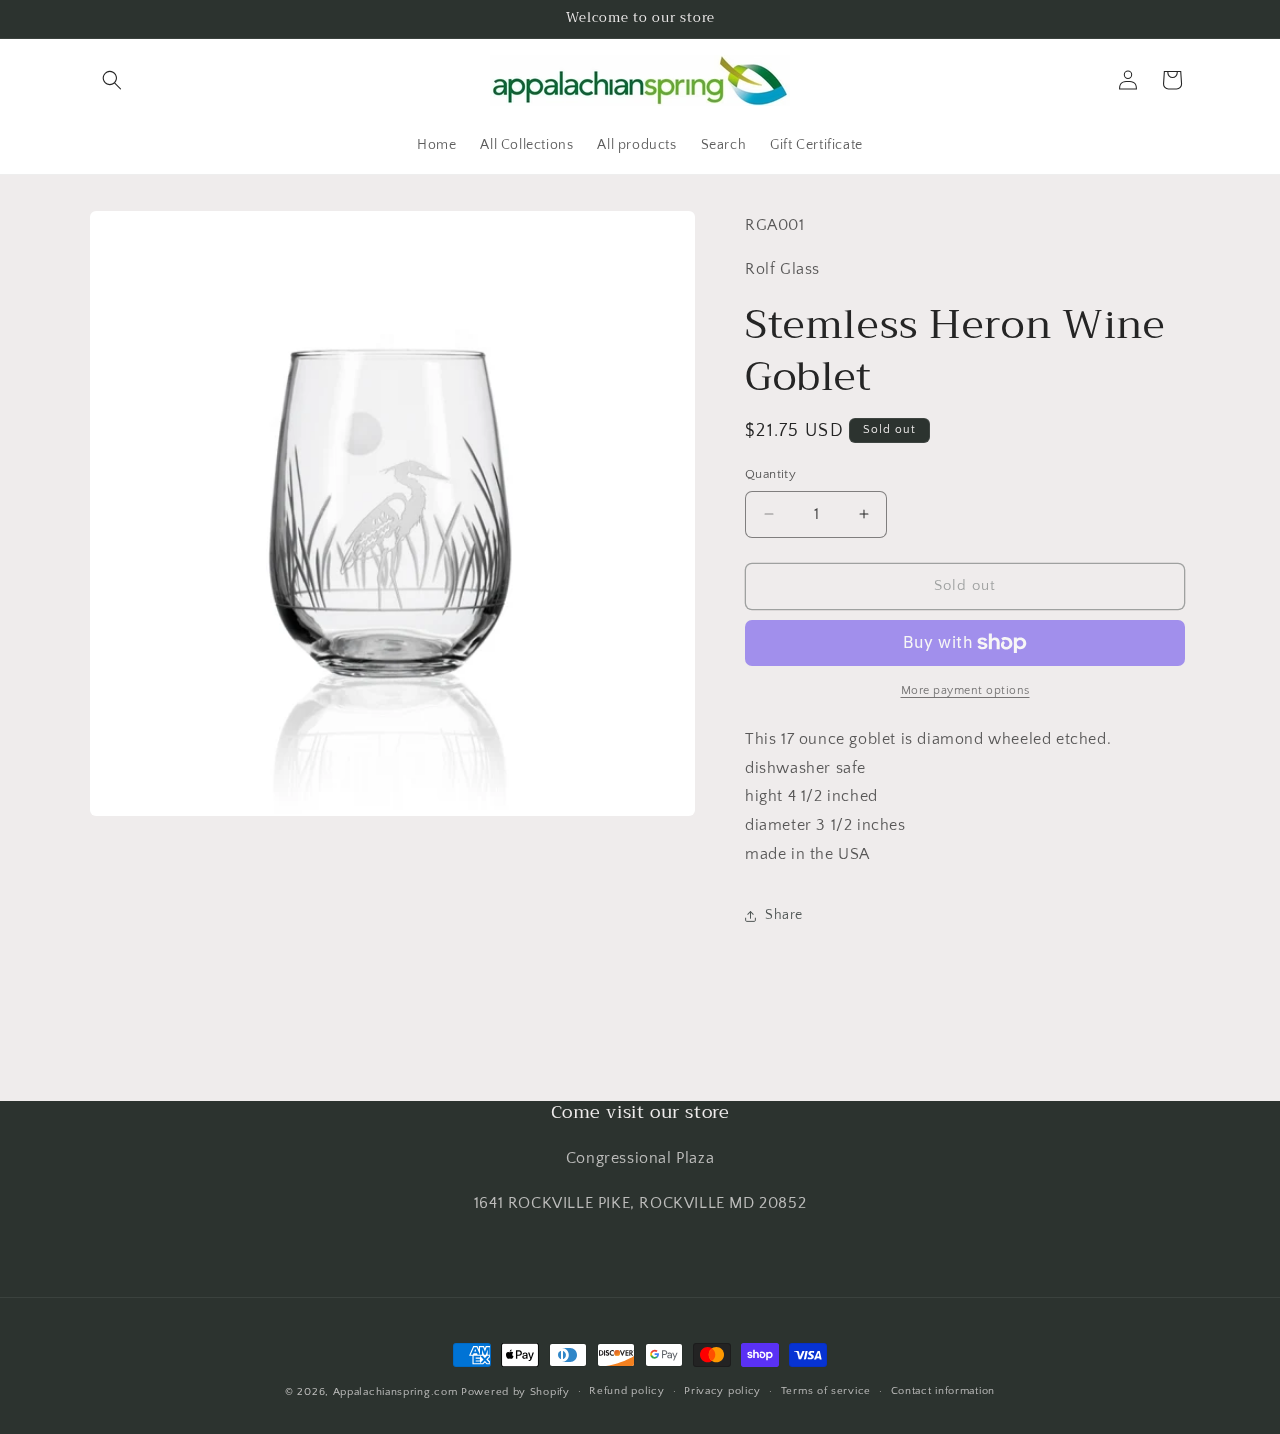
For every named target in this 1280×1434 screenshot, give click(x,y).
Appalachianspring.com (395, 1392)
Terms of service (826, 1391)
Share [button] (784, 915)
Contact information (943, 1391)
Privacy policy (722, 1391)
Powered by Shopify (515, 1392)
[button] (112, 80)
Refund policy (626, 1391)
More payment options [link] (965, 690)
